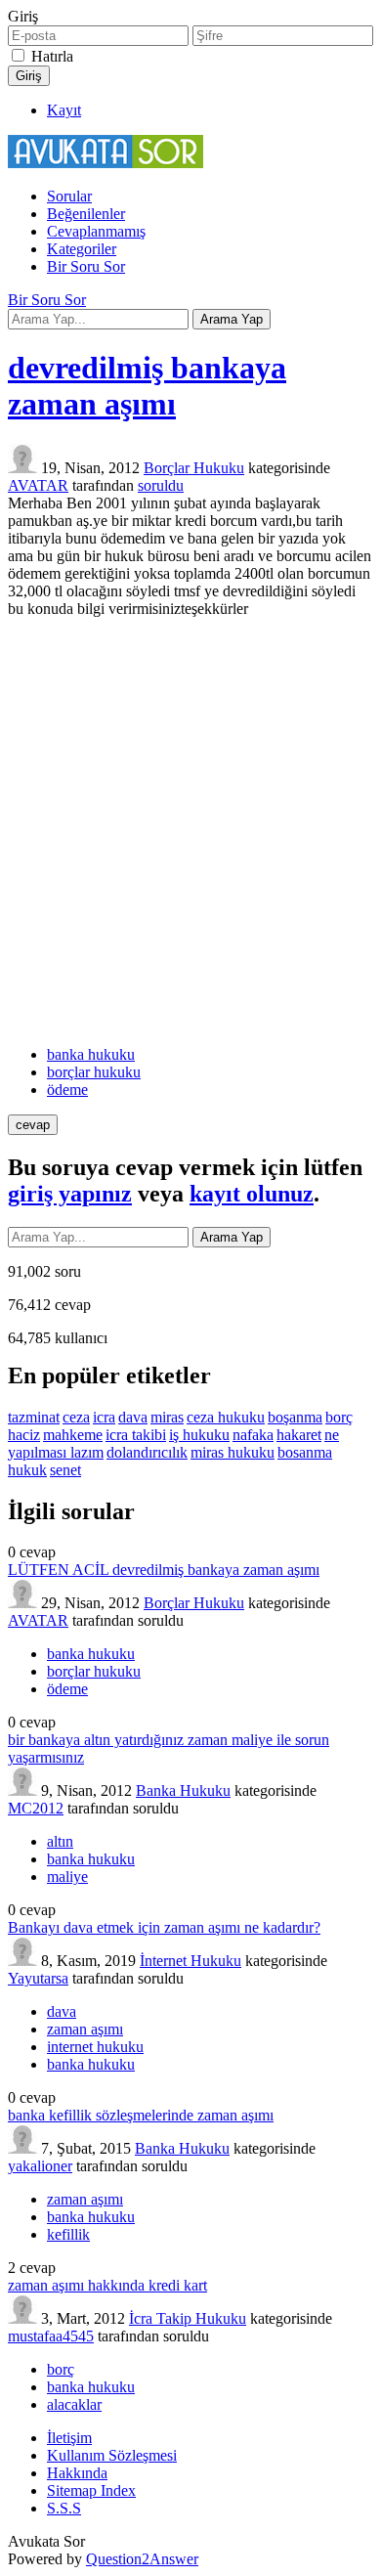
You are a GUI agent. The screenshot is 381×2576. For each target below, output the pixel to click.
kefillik (68, 2234)
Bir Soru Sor (86, 266)
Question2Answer (142, 2559)
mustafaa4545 (51, 2336)
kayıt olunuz (252, 1194)
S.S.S (64, 2508)
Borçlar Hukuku (194, 468)
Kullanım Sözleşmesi (112, 2455)
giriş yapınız (70, 1194)
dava (133, 1417)
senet (65, 1470)
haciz (24, 1435)
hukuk (27, 1470)
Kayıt (64, 110)
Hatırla (52, 56)
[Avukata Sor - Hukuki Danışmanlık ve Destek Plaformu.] (106, 163)
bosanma (305, 1452)
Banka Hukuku (183, 1790)
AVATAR (38, 1620)
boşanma (295, 1417)
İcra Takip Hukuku (188, 2318)
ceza (76, 1417)
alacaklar (74, 2404)
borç (339, 1417)
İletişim (69, 2438)
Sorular (69, 196)
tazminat (34, 1417)
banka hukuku (91, 1054)
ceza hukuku (226, 1417)
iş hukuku (199, 1435)
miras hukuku (233, 1452)
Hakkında (77, 2473)
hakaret (299, 1435)
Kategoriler (82, 249)
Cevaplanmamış (96, 231)
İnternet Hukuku (190, 1961)
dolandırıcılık (147, 1452)
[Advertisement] (190, 832)
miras (167, 1417)
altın (60, 1841)
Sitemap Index (91, 2490)
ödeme (67, 1090)
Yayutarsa (38, 1978)
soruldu (161, 485)
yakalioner (40, 2166)
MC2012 (36, 1808)
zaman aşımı (85, 2029)
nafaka (253, 1435)
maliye (67, 1877)
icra (104, 1417)
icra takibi (136, 1435)
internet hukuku (95, 2047)
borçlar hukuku (94, 1072)
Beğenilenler (86, 214)
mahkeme (73, 1435)
